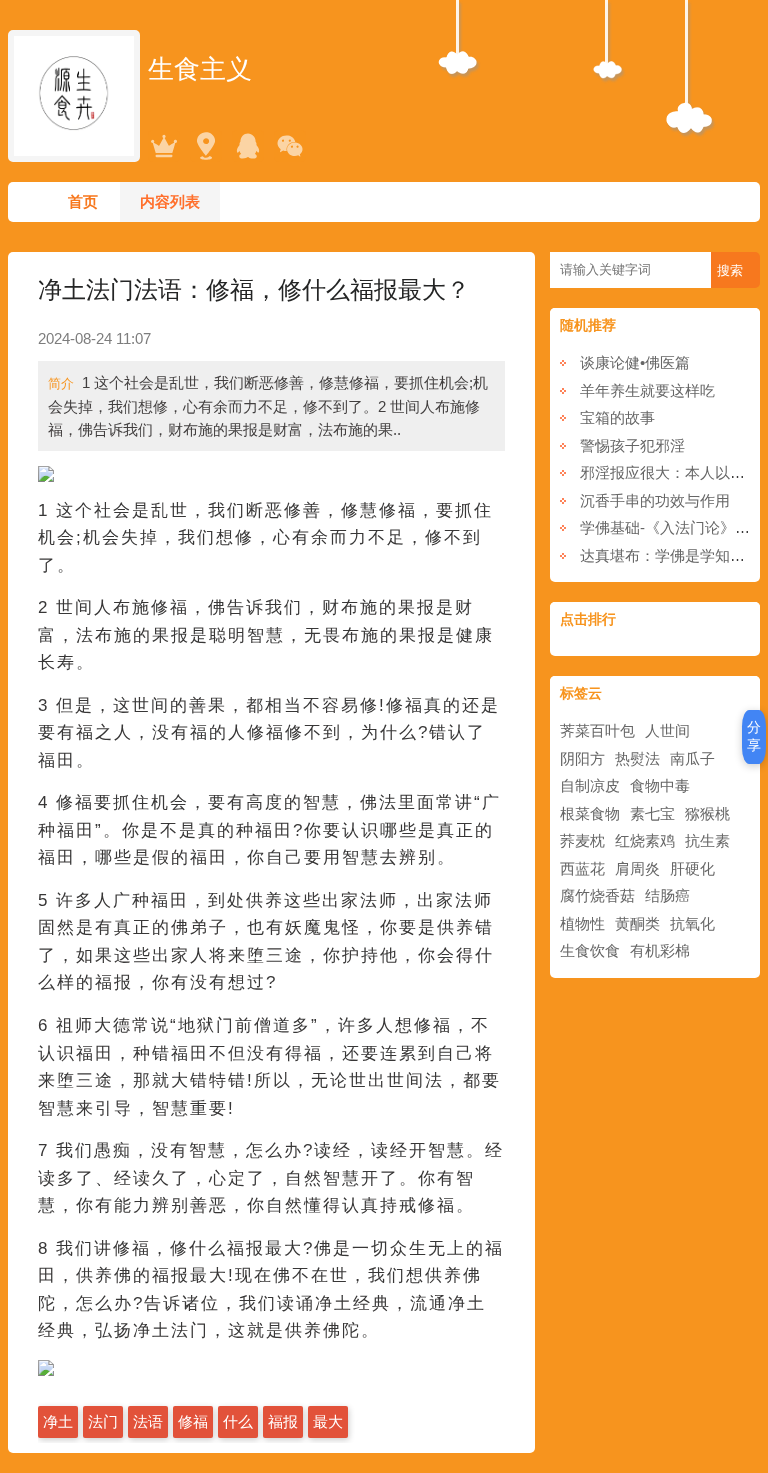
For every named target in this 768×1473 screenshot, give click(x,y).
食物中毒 (660, 785)
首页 (83, 201)
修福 (193, 1421)
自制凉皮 (590, 785)
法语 (148, 1421)
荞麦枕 (582, 840)
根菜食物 (590, 813)
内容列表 (170, 201)
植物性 (582, 923)
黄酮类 (637, 923)
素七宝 (652, 813)
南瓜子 (692, 758)
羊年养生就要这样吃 (647, 390)
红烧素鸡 (645, 840)
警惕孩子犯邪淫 (632, 445)
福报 (283, 1421)
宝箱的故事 (617, 417)
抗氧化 (692, 923)
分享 (754, 736)
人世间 (667, 730)
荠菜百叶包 (597, 730)
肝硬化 (692, 868)
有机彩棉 (660, 950)
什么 (238, 1421)
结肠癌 (667, 895)
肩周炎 (637, 868)
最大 (328, 1421)
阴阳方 (582, 758)
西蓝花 (582, 868)
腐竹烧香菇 (597, 895)
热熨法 (637, 758)
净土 (58, 1421)
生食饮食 (590, 950)
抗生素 (707, 840)
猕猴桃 (707, 813)
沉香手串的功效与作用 (655, 500)
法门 (103, 1421)
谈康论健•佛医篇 (635, 362)
